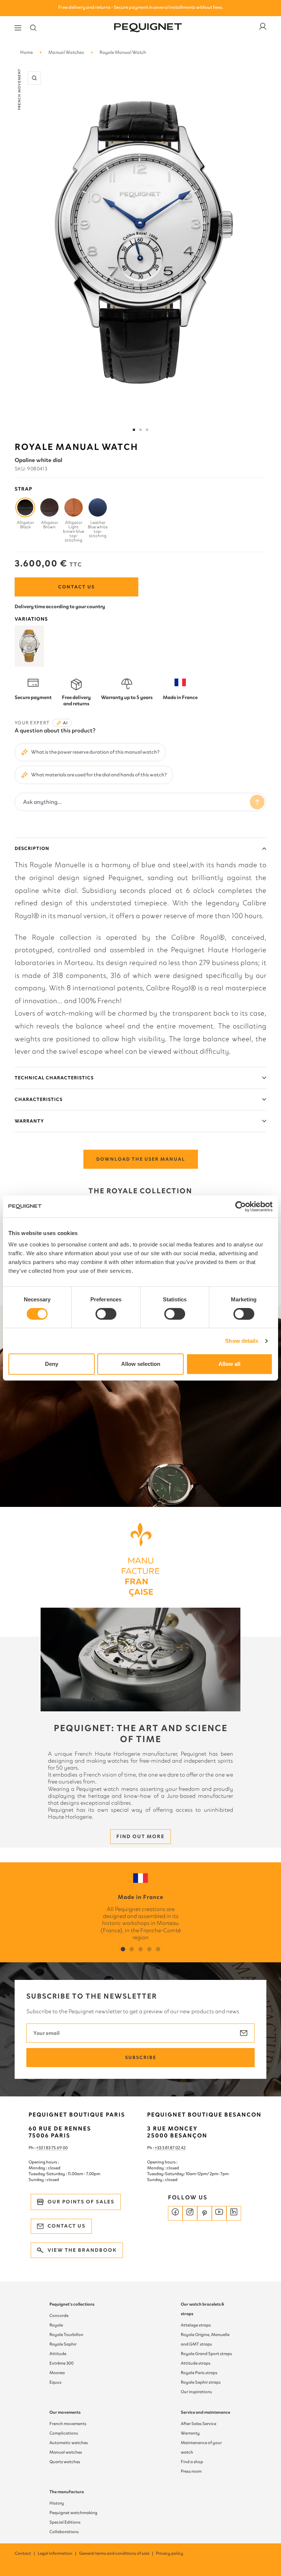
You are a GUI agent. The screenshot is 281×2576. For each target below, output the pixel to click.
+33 (158, 2148)
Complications (64, 2433)
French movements (68, 2424)
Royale (56, 2325)
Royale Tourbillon (66, 2335)
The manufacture (67, 2492)
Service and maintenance (205, 2412)
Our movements (65, 2412)
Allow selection (141, 1364)
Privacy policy (170, 2553)
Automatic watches (69, 2443)
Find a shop (192, 2462)
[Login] (263, 28)
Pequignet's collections (72, 2304)
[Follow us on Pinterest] (205, 2213)
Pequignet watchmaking (73, 2513)
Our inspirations (196, 2392)
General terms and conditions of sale (117, 2553)
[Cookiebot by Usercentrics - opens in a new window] (241, 1206)
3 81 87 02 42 (174, 2148)
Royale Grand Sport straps (206, 2354)
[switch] (106, 1314)
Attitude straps (196, 2363)
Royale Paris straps (199, 2373)
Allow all (229, 1364)
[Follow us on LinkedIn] (234, 2213)
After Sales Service (198, 2424)
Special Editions (65, 2522)
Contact (25, 2553)
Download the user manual (141, 1159)
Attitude (58, 2354)
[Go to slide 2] (140, 430)
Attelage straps (196, 2325)
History (57, 2503)
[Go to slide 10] (147, 430)
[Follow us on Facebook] (175, 2213)
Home (27, 52)
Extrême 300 (61, 2363)
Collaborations (64, 2532)
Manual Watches (66, 52)
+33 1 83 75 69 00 (52, 2148)
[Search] (33, 28)
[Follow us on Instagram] (190, 2213)
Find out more (140, 1836)
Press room (191, 2471)
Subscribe (141, 2057)
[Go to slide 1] (134, 430)
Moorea (57, 2373)
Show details (242, 1341)
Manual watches (66, 2452)
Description (32, 848)
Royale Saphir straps (201, 2382)
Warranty (29, 1121)
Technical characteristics (54, 1078)
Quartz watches (65, 2462)
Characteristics (39, 1099)
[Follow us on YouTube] (219, 2213)
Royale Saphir (63, 2344)
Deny (52, 1364)
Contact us (76, 587)
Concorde (59, 2316)
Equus (55, 2382)
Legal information (57, 2553)
